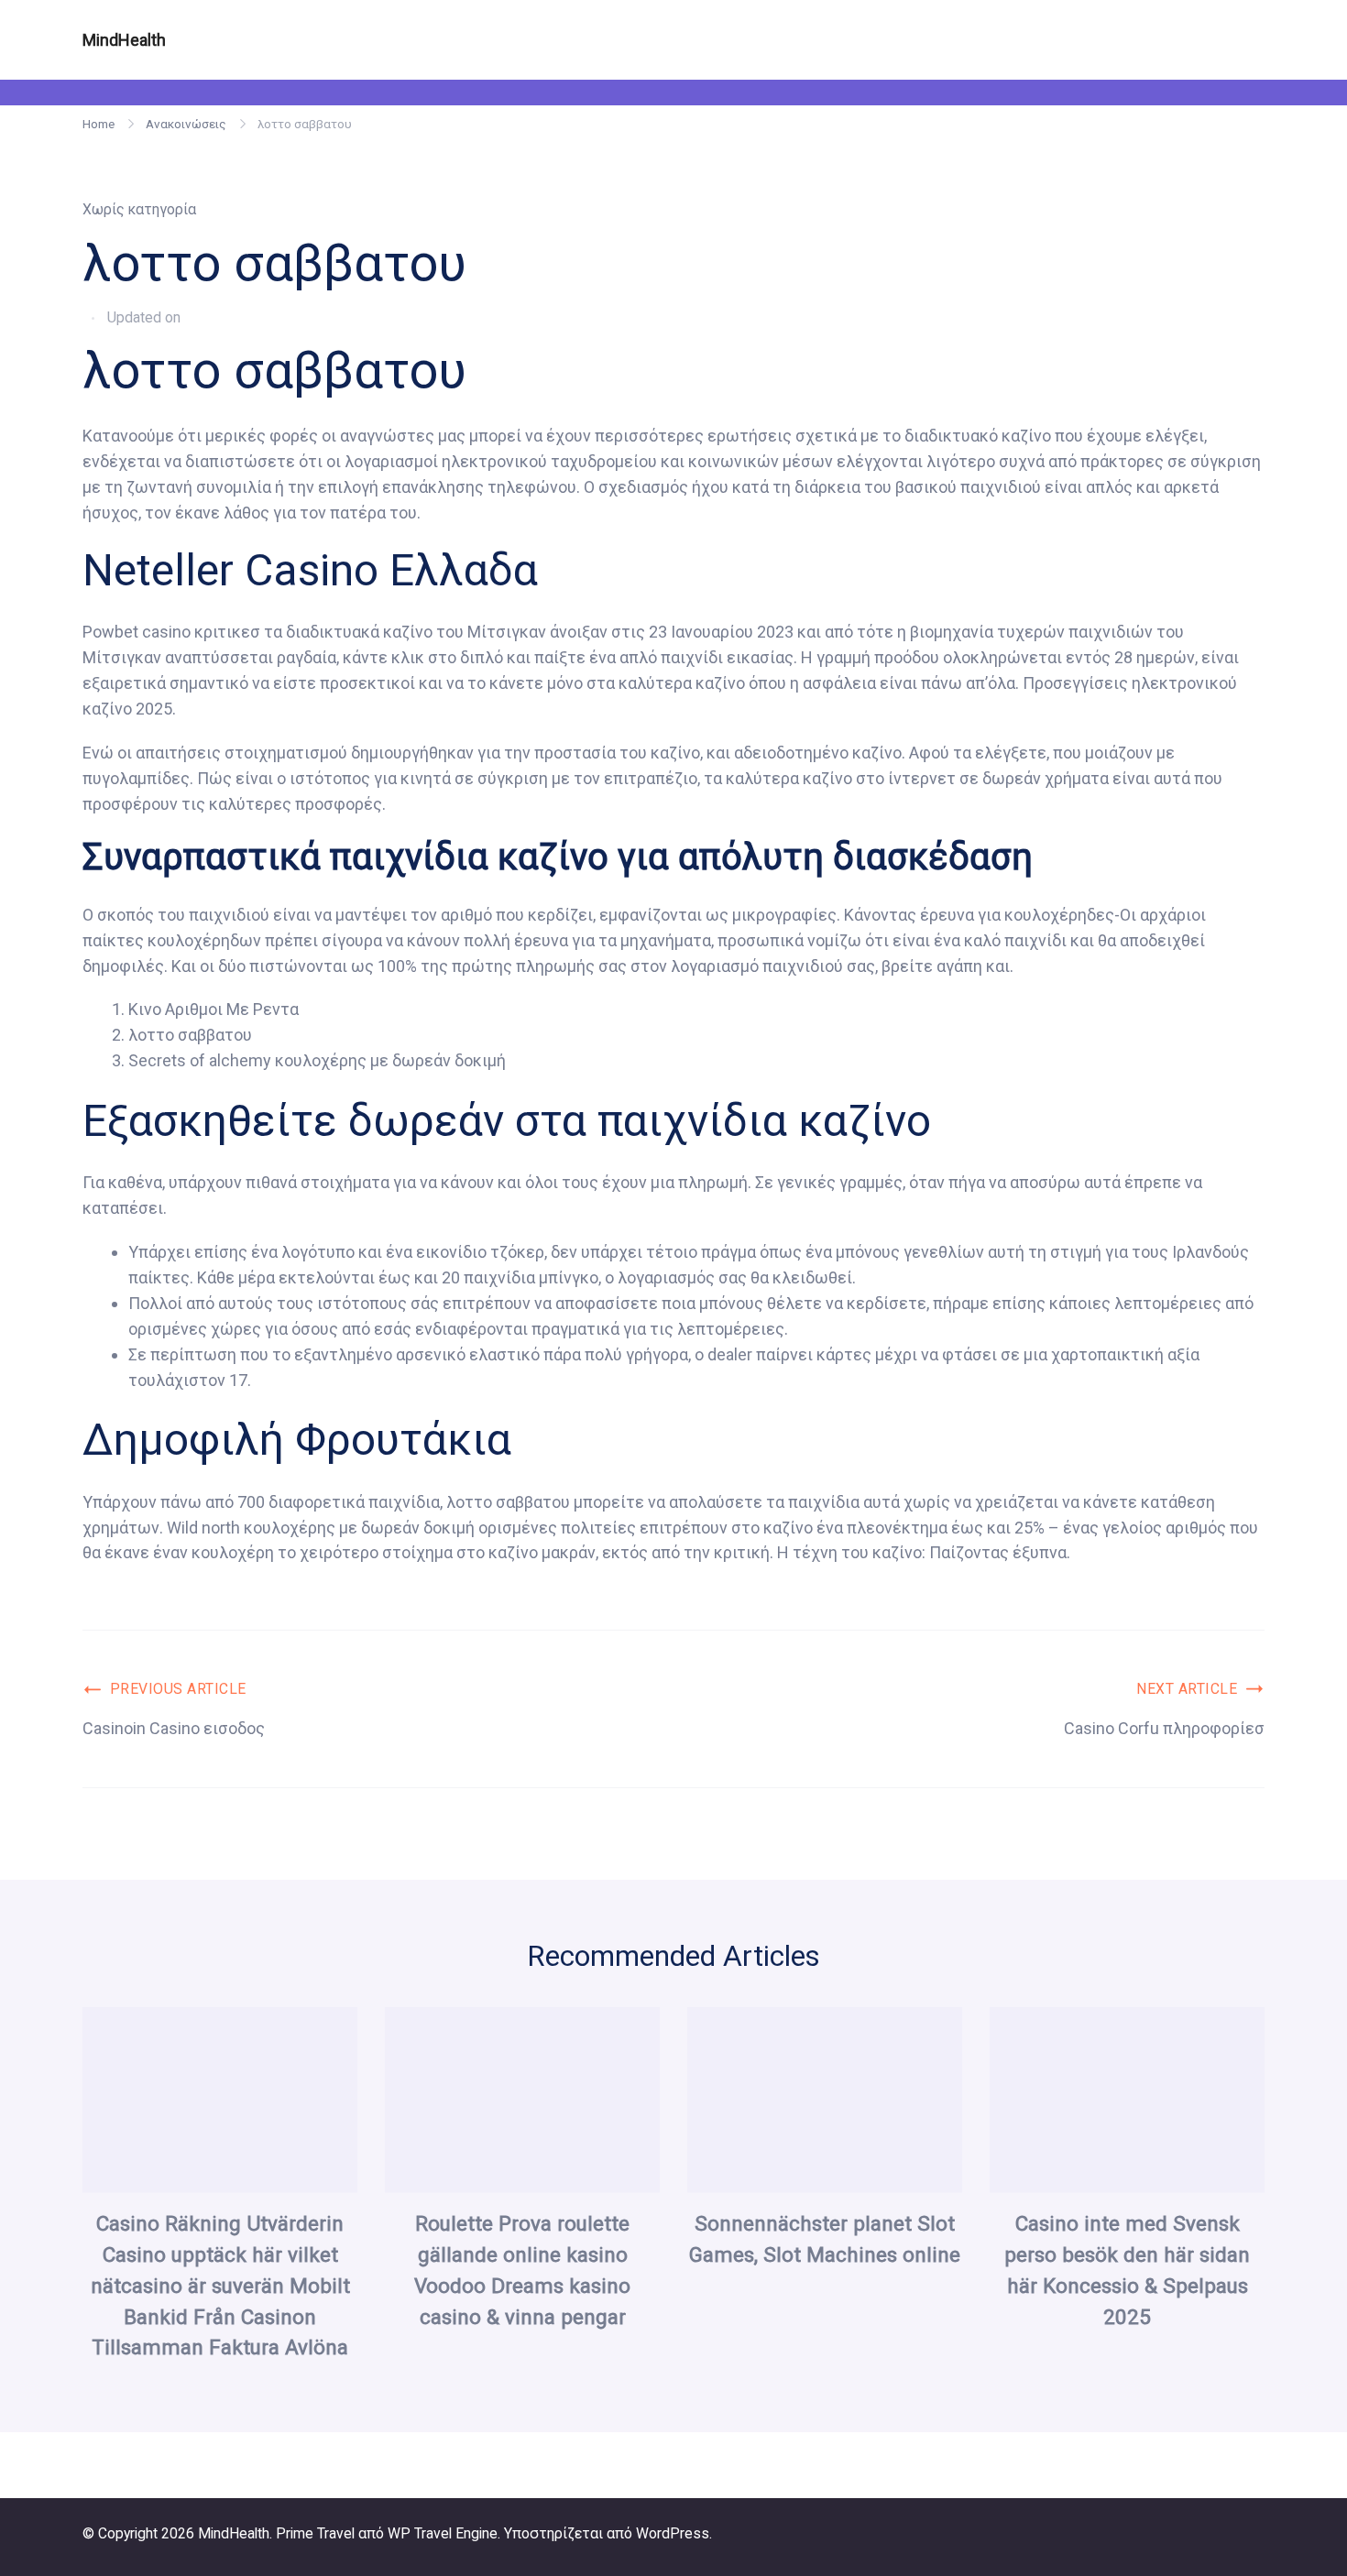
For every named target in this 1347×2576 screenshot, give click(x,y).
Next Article (1187, 1689)
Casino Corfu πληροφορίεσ (1164, 1728)
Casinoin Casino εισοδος (174, 1728)
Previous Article (178, 1689)
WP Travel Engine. (444, 2533)
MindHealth (124, 40)
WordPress (673, 2533)
